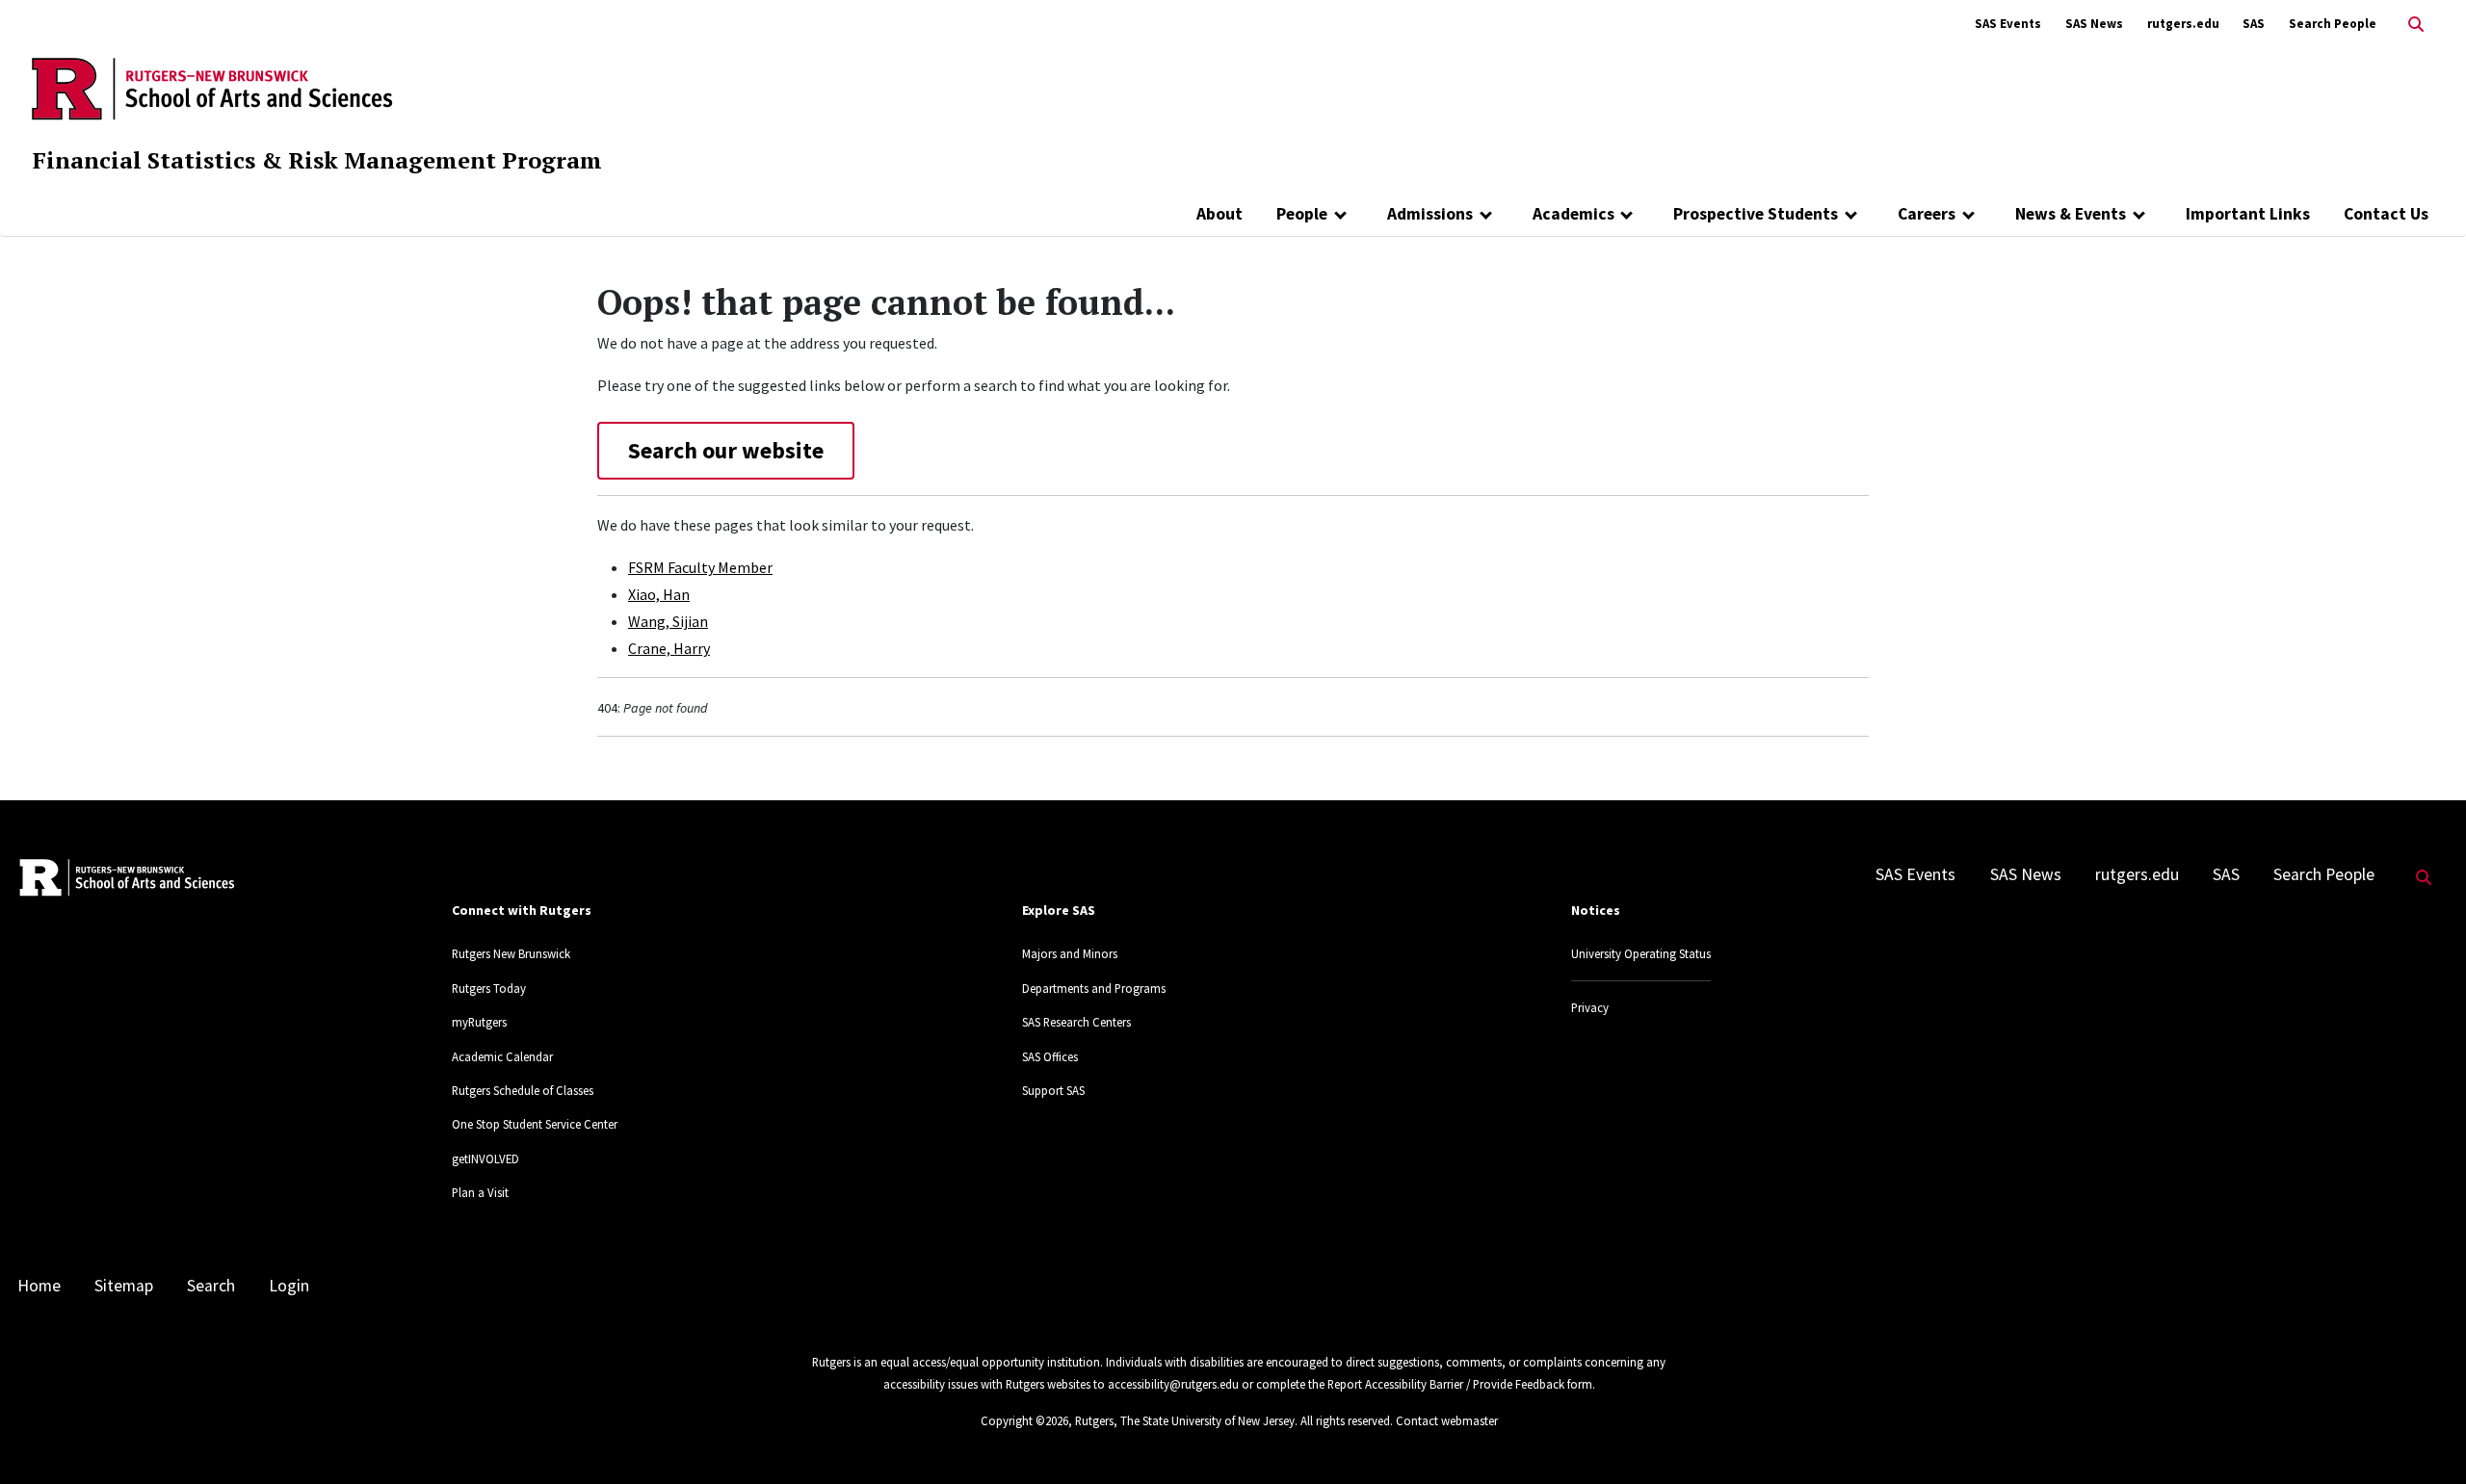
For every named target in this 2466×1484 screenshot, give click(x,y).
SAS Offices (1050, 1056)
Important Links (2248, 214)
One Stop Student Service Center (535, 1124)
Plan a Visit (480, 1192)
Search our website (726, 450)
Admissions (1430, 214)
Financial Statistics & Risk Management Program (317, 160)
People (1302, 214)
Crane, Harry (669, 648)
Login (289, 1286)
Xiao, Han (659, 594)
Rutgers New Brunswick (511, 953)
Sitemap (124, 1286)
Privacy (1590, 1007)
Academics (1574, 214)
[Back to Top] (2424, 1437)
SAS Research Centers (1076, 1022)
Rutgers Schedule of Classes (523, 1090)
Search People (2333, 24)
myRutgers (479, 1022)
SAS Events (2008, 24)
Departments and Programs (1094, 988)
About (1220, 214)
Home (39, 1286)
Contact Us (2386, 214)
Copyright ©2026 (1024, 1420)
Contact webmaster (1447, 1420)
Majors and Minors (1070, 953)
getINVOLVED (485, 1159)
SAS (2254, 24)
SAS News (2094, 24)
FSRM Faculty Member (700, 567)
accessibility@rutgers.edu (1173, 1384)
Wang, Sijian (668, 621)
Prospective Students (1756, 214)
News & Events (2071, 214)
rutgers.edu (2183, 24)
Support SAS (1053, 1090)
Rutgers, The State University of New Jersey (1185, 1420)
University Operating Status (1641, 953)
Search (211, 1286)
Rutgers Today (489, 988)
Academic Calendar (502, 1056)
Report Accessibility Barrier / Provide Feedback (1446, 1384)
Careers (1927, 214)
